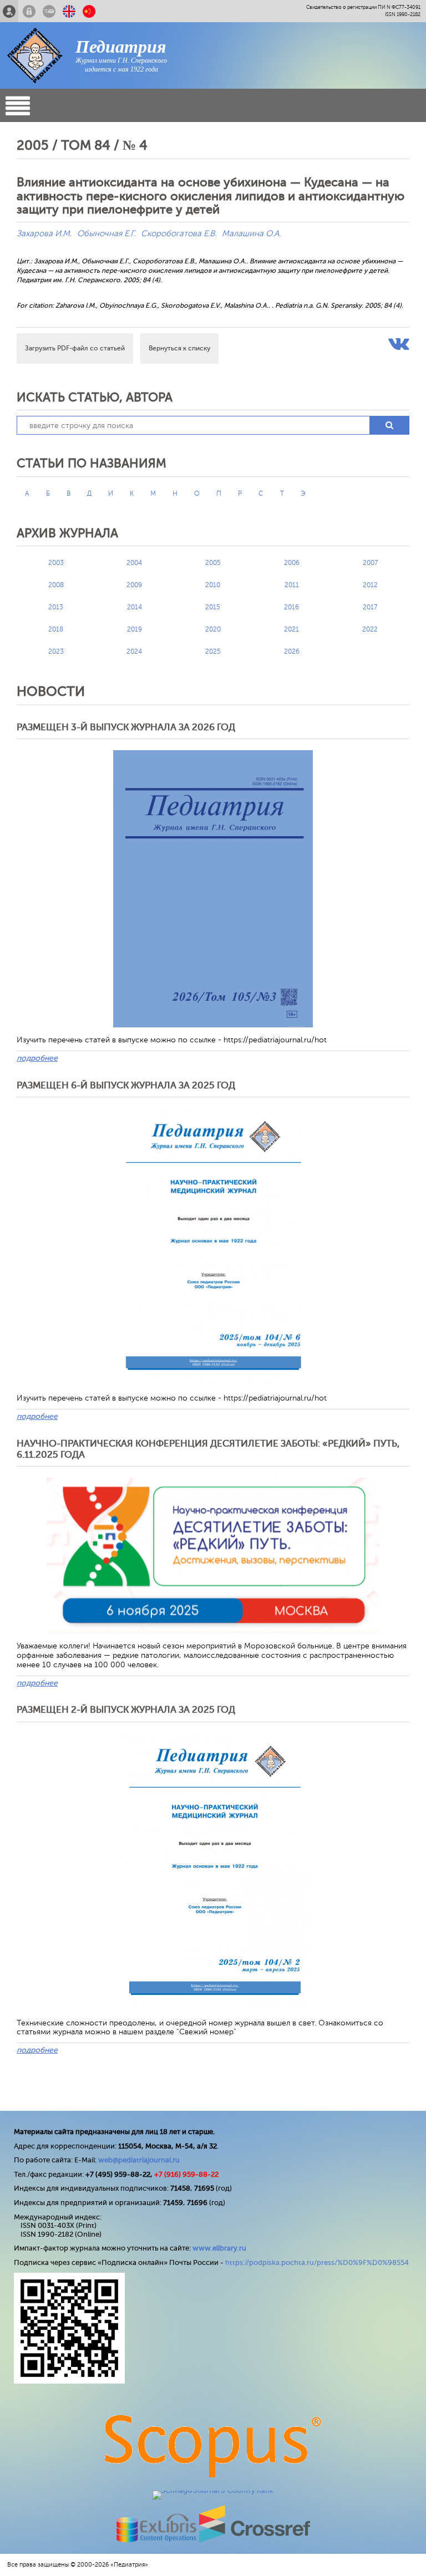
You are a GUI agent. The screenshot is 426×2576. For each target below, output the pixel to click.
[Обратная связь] (49, 11)
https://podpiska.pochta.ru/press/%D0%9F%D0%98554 (317, 2262)
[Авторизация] (29, 11)
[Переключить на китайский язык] (89, 11)
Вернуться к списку (179, 348)
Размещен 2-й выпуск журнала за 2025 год (126, 1710)
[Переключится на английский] (69, 11)
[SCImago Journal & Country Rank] (213, 2490)
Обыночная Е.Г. (106, 234)
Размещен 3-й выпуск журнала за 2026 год (126, 727)
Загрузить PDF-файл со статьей (75, 348)
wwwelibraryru (219, 2248)
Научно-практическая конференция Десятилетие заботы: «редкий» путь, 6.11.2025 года (208, 1449)
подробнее (37, 1058)
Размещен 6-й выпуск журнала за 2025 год (126, 1085)
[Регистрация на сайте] (9, 11)
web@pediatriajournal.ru (139, 2160)
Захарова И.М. (44, 234)
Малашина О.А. (251, 234)
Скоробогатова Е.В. (179, 234)
